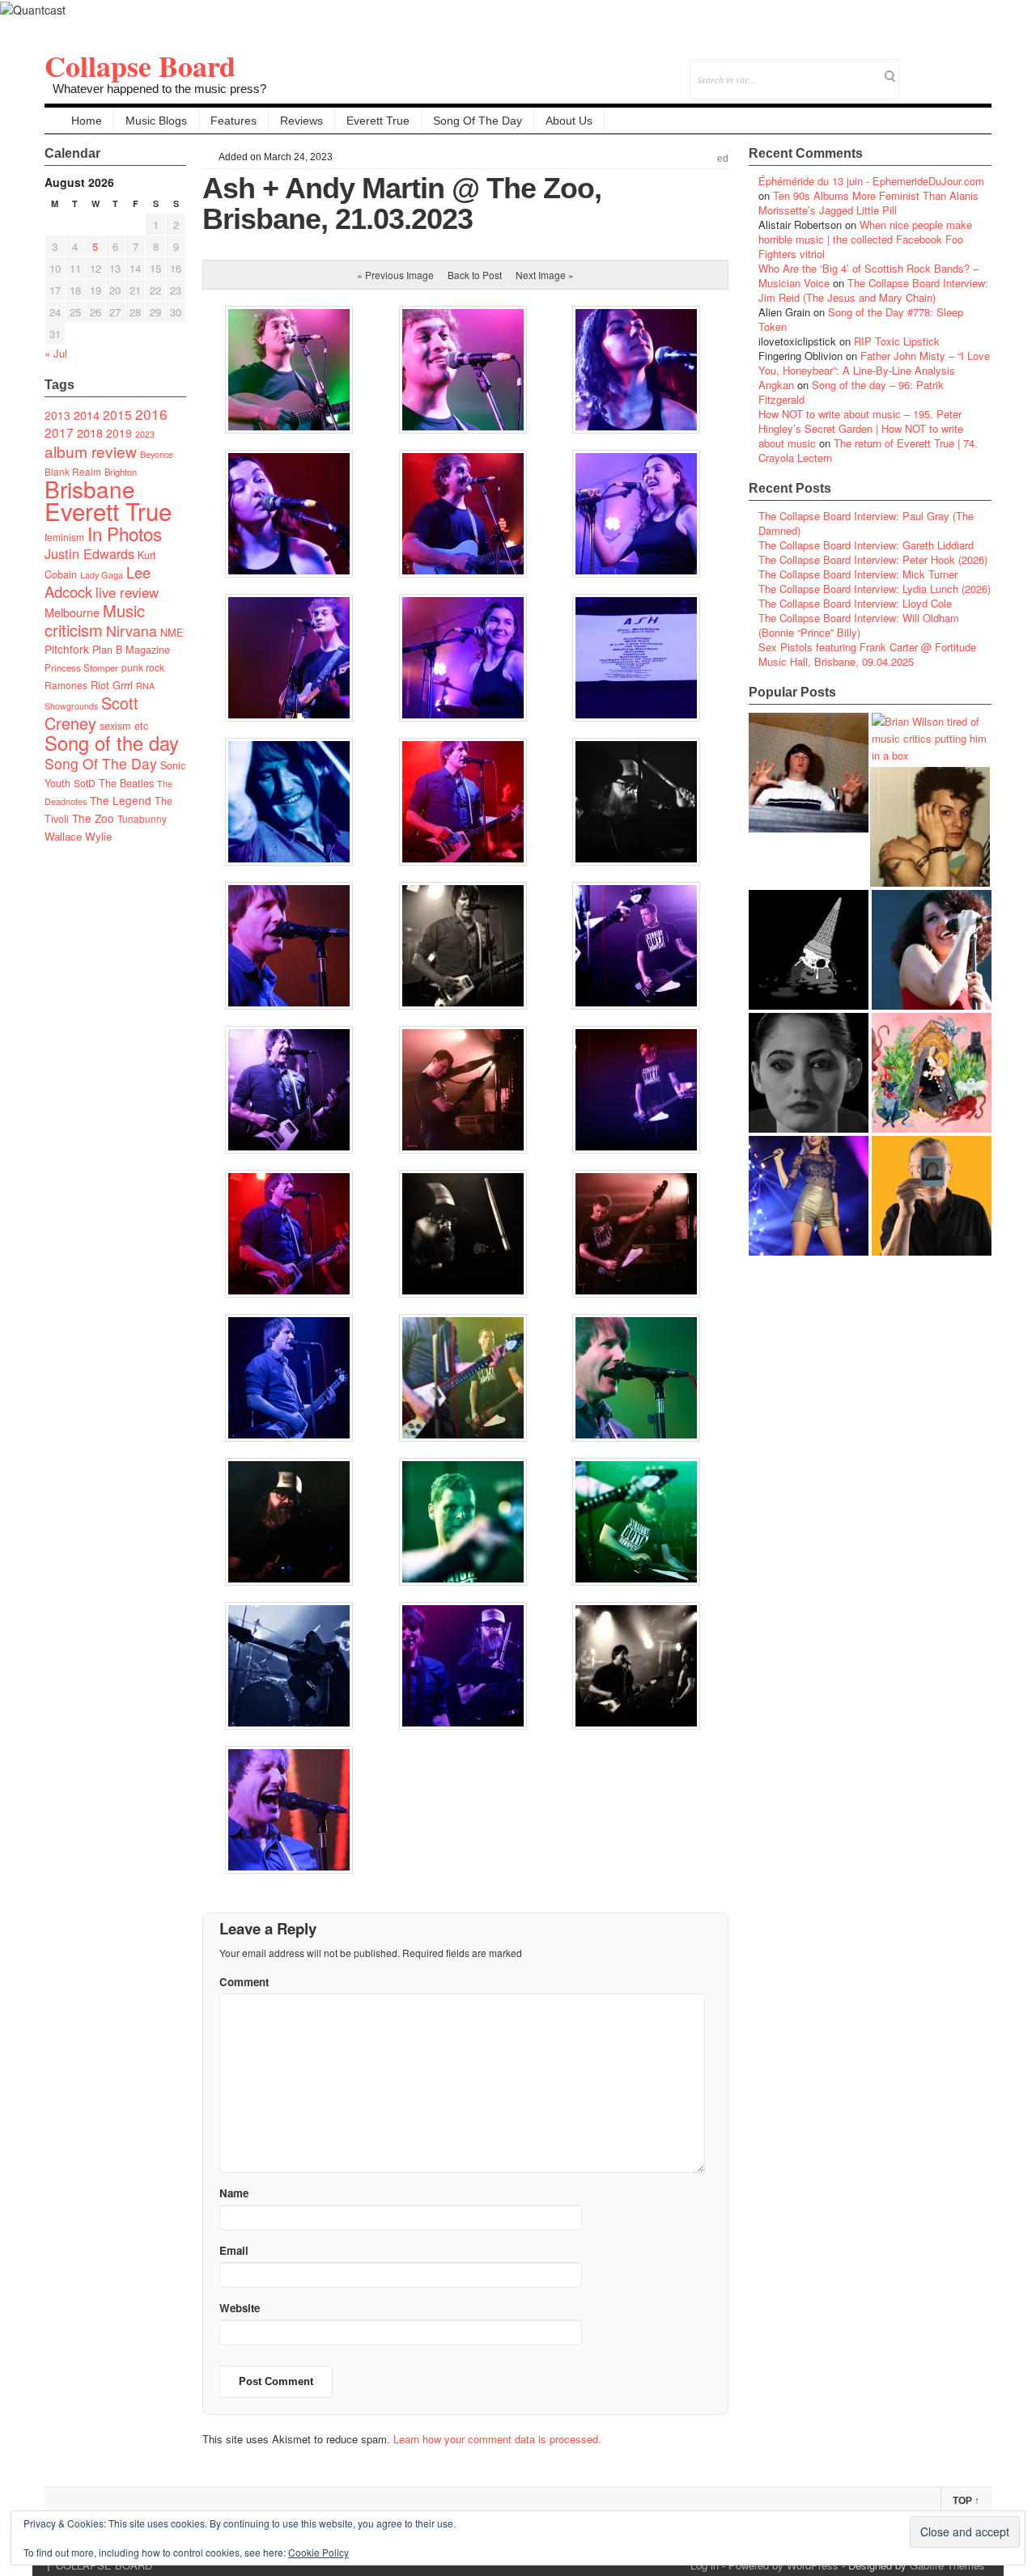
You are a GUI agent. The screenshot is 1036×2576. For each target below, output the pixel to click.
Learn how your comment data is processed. (497, 2439)
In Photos (125, 533)
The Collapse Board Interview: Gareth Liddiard (866, 545)
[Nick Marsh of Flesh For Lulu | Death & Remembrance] (930, 827)
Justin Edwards (89, 553)
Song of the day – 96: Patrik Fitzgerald (851, 392)
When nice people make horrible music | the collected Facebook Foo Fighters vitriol (865, 239)
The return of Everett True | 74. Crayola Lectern (868, 450)
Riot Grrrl (112, 685)
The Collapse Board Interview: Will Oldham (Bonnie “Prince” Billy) (859, 625)
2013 (57, 415)
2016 (151, 414)
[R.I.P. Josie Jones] (809, 1073)
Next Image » (545, 275)
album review (91, 451)
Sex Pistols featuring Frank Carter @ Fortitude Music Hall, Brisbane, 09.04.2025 (867, 654)
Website (240, 2308)
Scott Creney (91, 713)
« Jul (56, 353)
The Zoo (93, 818)
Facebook (935, 68)
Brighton (121, 472)
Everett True (378, 121)
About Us (569, 121)
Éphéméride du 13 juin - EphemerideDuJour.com (871, 181)
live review (127, 592)
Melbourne (72, 612)
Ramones (66, 685)
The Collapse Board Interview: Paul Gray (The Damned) (866, 523)
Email (957, 68)
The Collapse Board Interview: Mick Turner (858, 574)
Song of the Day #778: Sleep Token (861, 319)
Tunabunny (142, 818)
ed (723, 159)
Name (234, 2193)
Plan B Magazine (131, 650)
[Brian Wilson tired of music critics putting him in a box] (932, 738)
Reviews (301, 121)
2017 (59, 432)
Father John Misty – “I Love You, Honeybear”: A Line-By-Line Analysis (874, 363)
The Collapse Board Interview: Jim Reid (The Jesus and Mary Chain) (873, 290)
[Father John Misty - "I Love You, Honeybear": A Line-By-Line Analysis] (932, 1073)
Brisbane (90, 489)
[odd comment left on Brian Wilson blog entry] (809, 773)
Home (87, 121)
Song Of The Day (478, 121)
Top (966, 2501)
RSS (979, 68)
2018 (90, 432)
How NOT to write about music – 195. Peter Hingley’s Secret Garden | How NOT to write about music (861, 428)
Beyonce (157, 454)
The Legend (121, 800)
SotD (85, 783)
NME (172, 632)
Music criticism (95, 620)
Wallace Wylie (78, 836)
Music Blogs (156, 121)
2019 (119, 433)
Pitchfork (67, 649)
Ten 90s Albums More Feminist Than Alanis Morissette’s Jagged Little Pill (868, 203)
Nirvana (132, 631)
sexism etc (124, 726)
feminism (64, 537)
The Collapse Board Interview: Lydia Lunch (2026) (875, 589)
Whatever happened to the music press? (159, 89)
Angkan (776, 385)
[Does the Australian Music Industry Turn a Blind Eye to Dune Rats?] (809, 950)
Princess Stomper (81, 667)
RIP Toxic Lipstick (897, 341)
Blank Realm (73, 471)
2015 (117, 414)
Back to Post (475, 275)
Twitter (913, 68)
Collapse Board (140, 66)
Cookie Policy (318, 2552)
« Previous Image (395, 275)
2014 (87, 415)
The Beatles (126, 783)
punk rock (143, 667)
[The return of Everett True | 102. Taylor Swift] (809, 1196)
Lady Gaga (102, 574)
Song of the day (112, 743)
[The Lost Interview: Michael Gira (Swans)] (932, 1196)
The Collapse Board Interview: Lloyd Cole (855, 603)
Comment (244, 1982)
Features (234, 121)
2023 (145, 434)
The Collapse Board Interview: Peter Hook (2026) (873, 559)
